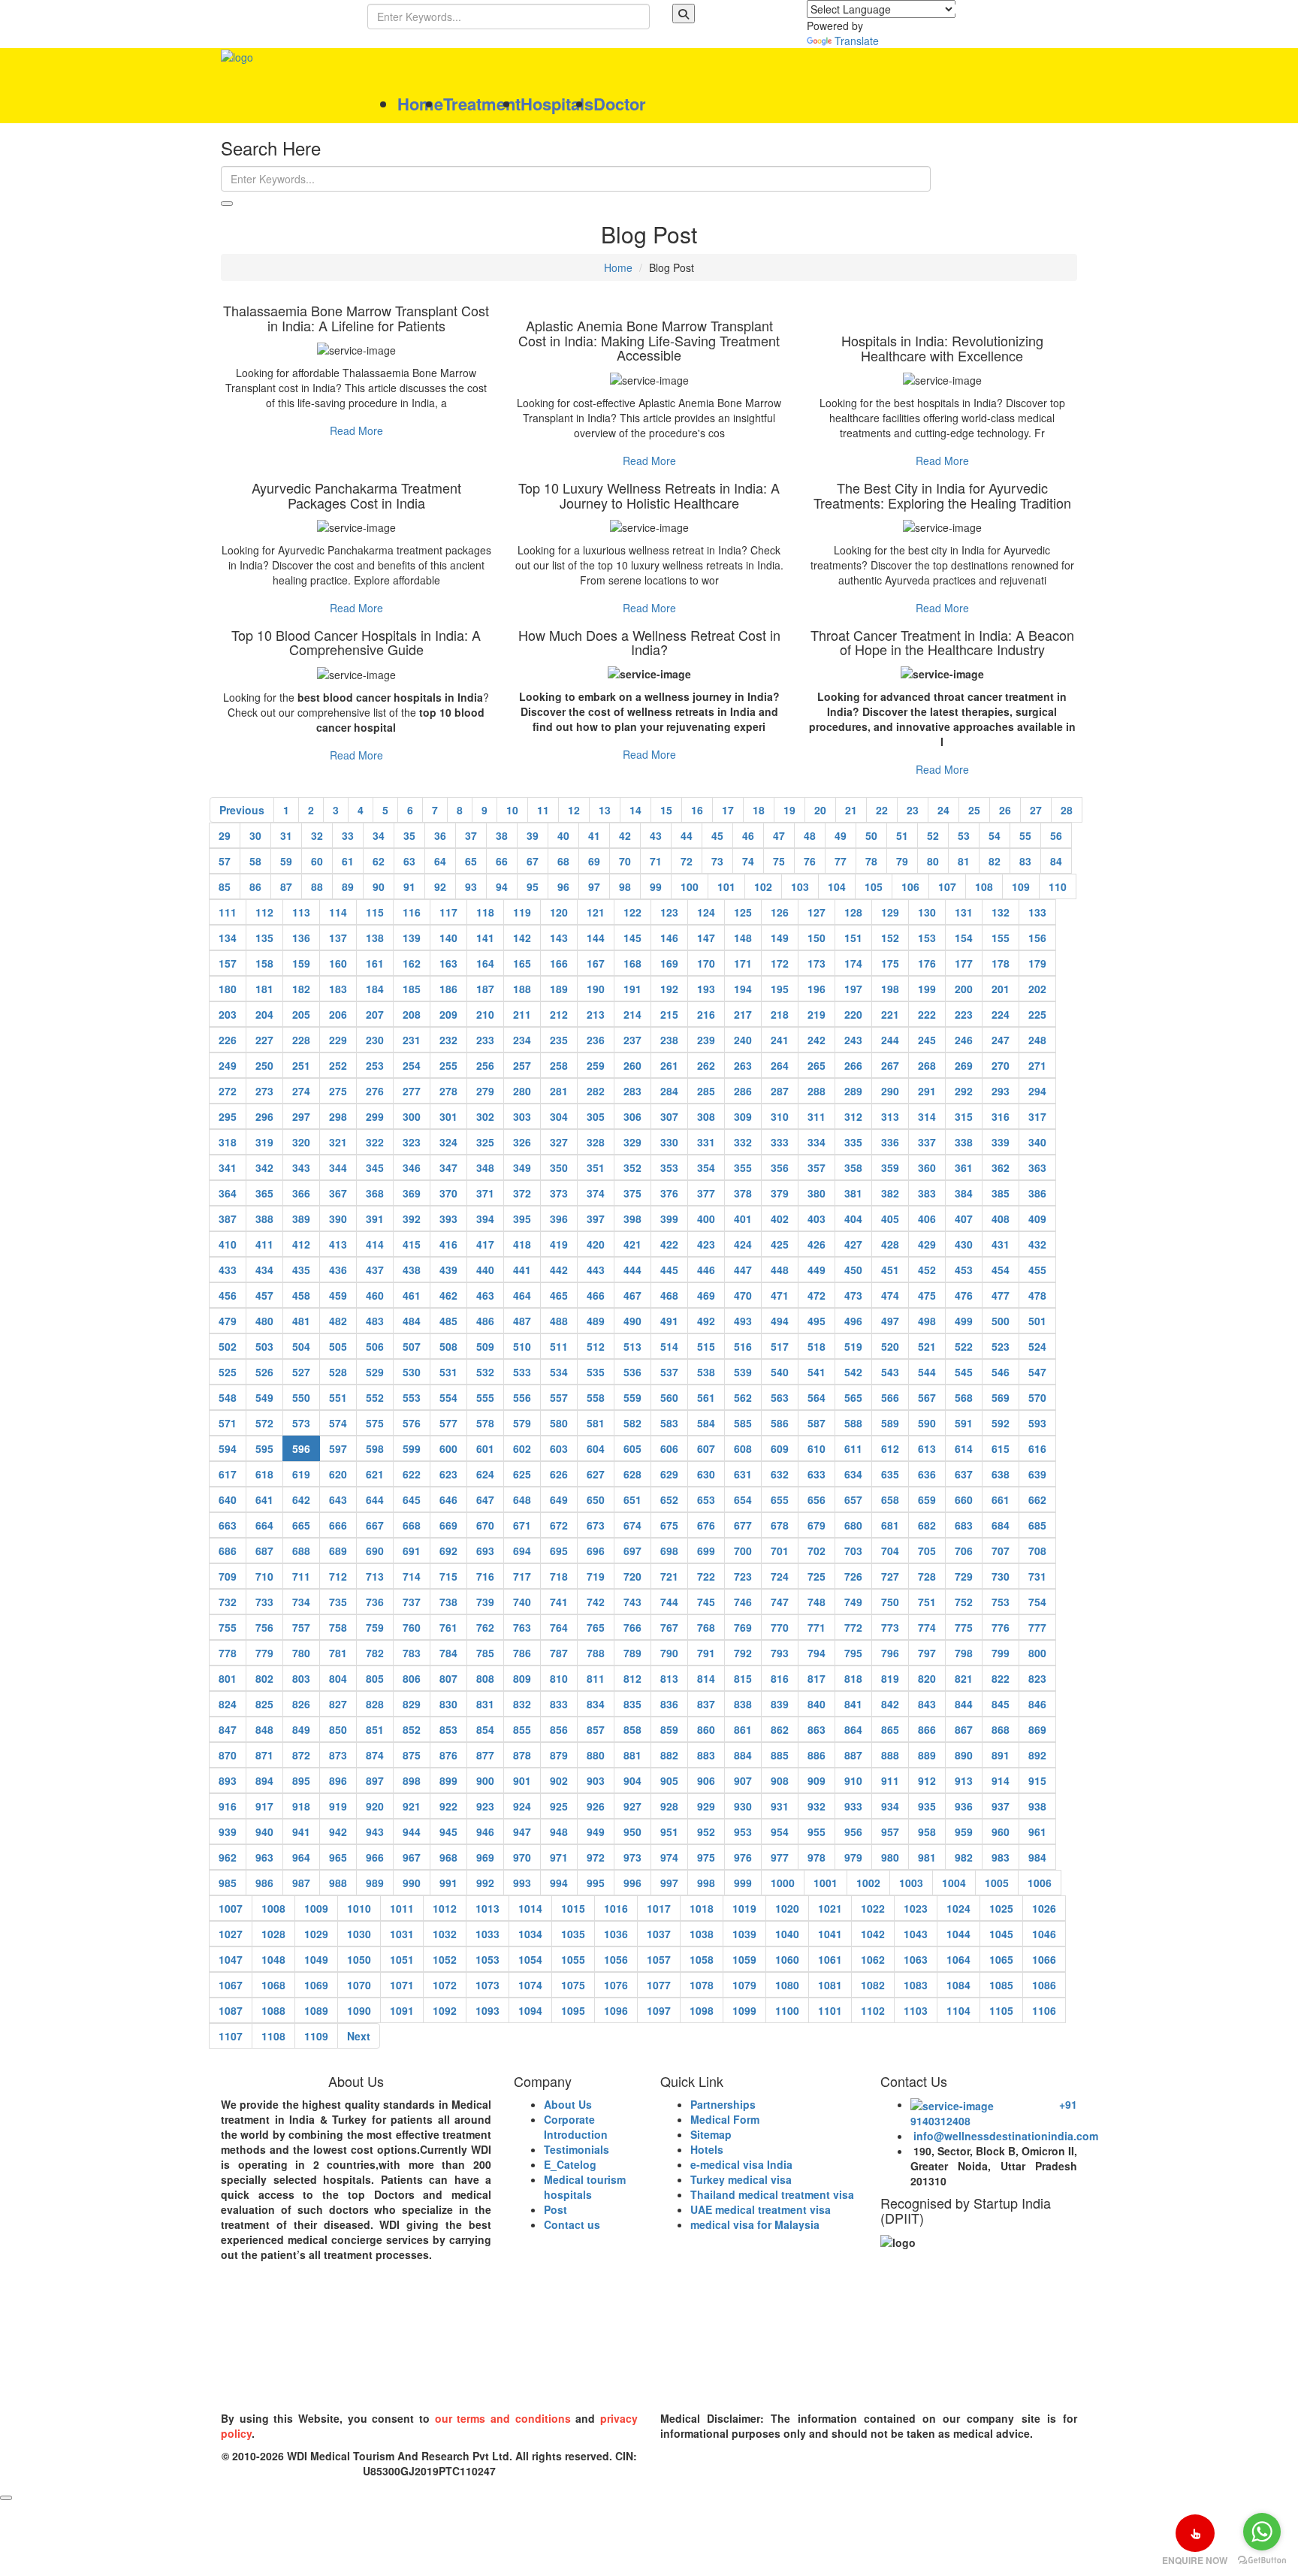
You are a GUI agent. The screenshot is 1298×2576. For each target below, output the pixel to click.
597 (338, 1448)
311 (817, 1116)
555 (485, 1397)
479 (228, 1321)
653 (706, 1499)
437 (375, 1270)
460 (375, 1295)
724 (780, 1576)
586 (780, 1423)
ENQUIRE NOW (1195, 2560)
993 (522, 1883)
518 (817, 1346)
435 (301, 1270)
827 (338, 1704)
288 (817, 1091)
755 (228, 1627)
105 (874, 886)
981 (927, 1857)
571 (228, 1423)
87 (286, 886)
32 (317, 835)
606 (669, 1448)
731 (1037, 1576)
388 (264, 1219)
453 (964, 1270)
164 (485, 963)
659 (927, 1499)
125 (743, 912)
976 (743, 1857)
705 (927, 1551)
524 (1037, 1346)
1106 (1044, 2010)
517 (780, 1346)
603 (559, 1448)
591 (964, 1423)
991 (448, 1883)
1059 (744, 1959)
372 (522, 1193)
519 (853, 1346)
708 (1037, 1551)
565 (853, 1397)
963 (264, 1857)
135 (264, 938)
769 (743, 1627)
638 (1001, 1474)
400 (706, 1219)
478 (1037, 1295)
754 (1037, 1602)
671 (522, 1525)
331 (706, 1142)
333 (780, 1142)
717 (522, 1576)
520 (890, 1346)
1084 (958, 1985)
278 (448, 1091)
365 (264, 1193)
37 (471, 835)
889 (927, 1755)
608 (743, 1448)
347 (448, 1167)
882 (669, 1755)
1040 (787, 1934)
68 (563, 861)
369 (412, 1193)
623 (448, 1474)
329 (632, 1142)
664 (264, 1525)
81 (964, 861)
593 (1037, 1423)
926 (596, 1806)
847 (228, 1729)
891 (1001, 1755)
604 (596, 1448)
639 (1037, 1474)
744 (669, 1602)
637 (964, 1474)
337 (927, 1142)
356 (780, 1167)
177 (964, 963)
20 (820, 810)
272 (228, 1091)
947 (522, 1832)
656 (817, 1499)
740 (522, 1602)
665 (301, 1525)
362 (1001, 1167)
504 (301, 1346)
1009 (316, 1908)
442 (559, 1270)
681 (890, 1525)
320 (301, 1142)
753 (1001, 1602)
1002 (868, 1883)
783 (412, 1653)
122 (632, 912)
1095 (573, 2010)
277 (412, 1091)
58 (255, 861)
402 (780, 1219)
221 (890, 1014)
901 (522, 1780)
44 (687, 835)
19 (789, 810)
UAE (426, 2354)
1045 (1001, 1934)
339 (1001, 1142)
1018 (702, 1908)
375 (632, 1193)
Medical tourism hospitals (585, 2187)
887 (853, 1755)
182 (301, 989)
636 (927, 1474)
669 (448, 1525)
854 (485, 1729)
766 (632, 1627)
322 (375, 1142)
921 (412, 1806)
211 (522, 1014)
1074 (530, 1985)
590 (927, 1423)
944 (412, 1832)
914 (1001, 1780)
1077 (659, 1985)
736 (375, 1602)
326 (522, 1142)
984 (1037, 1857)
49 (841, 835)
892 (1037, 1755)
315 (964, 1116)
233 (485, 1040)
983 (1001, 1857)
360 (927, 1167)
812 (632, 1678)
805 (375, 1678)
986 (264, 1883)
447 (743, 1270)
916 (228, 1806)
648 (522, 1499)
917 (264, 1806)
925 (559, 1806)
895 (301, 1780)
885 (780, 1755)
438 (412, 1270)
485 (448, 1321)
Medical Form (725, 2119)
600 (448, 1448)
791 (706, 1653)
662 (1037, 1499)
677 (743, 1525)
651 (632, 1499)
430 (964, 1244)
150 (817, 938)
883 (706, 1755)
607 (706, 1448)
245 (927, 1040)
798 (964, 1653)
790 (669, 1653)
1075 (573, 1985)
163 (448, 963)
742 (596, 1602)
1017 (659, 1908)
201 (1001, 989)
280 (522, 1091)
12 (574, 810)
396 (559, 1219)
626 (559, 1474)
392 (412, 1219)
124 (706, 912)
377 (706, 1193)
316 (1001, 1116)
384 (964, 1193)
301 (448, 1116)
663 (228, 1525)
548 (228, 1397)
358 (853, 1167)
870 (228, 1755)
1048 (273, 1959)
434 (264, 1270)
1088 (273, 2010)
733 (264, 1602)
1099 (744, 2010)
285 (706, 1091)
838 (743, 1704)
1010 (359, 1908)
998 (706, 1883)
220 (853, 1014)
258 (559, 1065)
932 (817, 1806)
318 (228, 1142)
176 (927, 963)
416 (448, 1244)
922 (448, 1806)
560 (669, 1397)
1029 (316, 1934)
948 (559, 1832)
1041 (830, 1934)
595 (264, 1448)
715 (448, 1576)
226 (228, 1040)
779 (264, 1653)
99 (656, 886)
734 (301, 1602)
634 (853, 1474)
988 (338, 1883)
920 (375, 1806)
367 (338, 1193)
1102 (873, 2010)
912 (927, 1780)
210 (485, 1014)
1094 (530, 2010)
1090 (359, 2010)
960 (1001, 1832)
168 (632, 963)
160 (338, 963)
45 (717, 835)
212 (559, 1014)
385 (1001, 1193)
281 (559, 1091)
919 (338, 1806)
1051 (402, 1959)
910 (853, 1780)
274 (301, 1091)
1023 (916, 1908)
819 (890, 1678)
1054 (530, 1959)
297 (301, 1116)
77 (841, 861)
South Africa (568, 2354)
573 (301, 1423)
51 (902, 835)
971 (559, 1857)
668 (412, 1525)
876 (448, 1755)
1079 (744, 1985)
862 (780, 1729)
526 (264, 1372)
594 (228, 1448)
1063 (916, 1959)
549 (264, 1397)
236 (596, 1040)
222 (927, 1014)
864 (853, 1729)
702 (817, 1551)
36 (440, 835)
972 (596, 1857)
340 (1037, 1142)
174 (853, 963)
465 (559, 1295)
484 (412, 1321)
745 (706, 1602)
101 (726, 886)
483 (375, 1321)
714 (412, 1576)
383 (927, 1193)
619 (301, 1474)
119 (522, 912)
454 (1001, 1270)
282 (596, 1091)
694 (522, 1551)
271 (1037, 1065)
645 (412, 1499)
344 (338, 1167)
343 (301, 1167)
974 (669, 1857)
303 (522, 1116)
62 (379, 861)
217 (743, 1014)
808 (485, 1678)
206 (338, 1014)
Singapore (935, 2354)
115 (375, 912)
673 (596, 1525)
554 (448, 1397)
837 (706, 1704)
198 (890, 989)
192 (669, 989)
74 (748, 861)
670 (485, 1525)
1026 (1044, 1908)
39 (533, 835)
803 (301, 1678)
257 (522, 1065)
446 (706, 1270)
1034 (530, 1934)
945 (448, 1832)
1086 (1044, 1985)
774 (927, 1627)
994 (559, 1883)
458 (301, 1295)
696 (596, 1551)
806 (412, 1678)
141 (485, 938)
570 (1037, 1397)
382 (890, 1193)
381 (853, 1193)
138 (375, 938)
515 (706, 1346)
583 (669, 1423)
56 (1056, 835)
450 (853, 1270)
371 (485, 1193)
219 (817, 1014)
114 (338, 912)
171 (743, 963)
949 (596, 1832)
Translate (857, 41)
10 (512, 810)
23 (913, 810)
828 (375, 1704)
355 (743, 1167)
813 (669, 1678)
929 (706, 1806)
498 (927, 1321)
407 (964, 1219)
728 (927, 1576)
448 (780, 1270)
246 (964, 1040)
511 (559, 1346)
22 (882, 810)
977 (780, 1857)
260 (632, 1065)
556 (522, 1397)
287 (780, 1091)
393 (448, 1219)
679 (817, 1525)
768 (706, 1627)
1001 (826, 1883)
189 (559, 989)
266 (853, 1065)
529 (375, 1372)
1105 (1001, 2010)
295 (228, 1116)
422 (669, 1244)
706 (964, 1551)
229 (338, 1040)
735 (338, 1602)
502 (228, 1346)
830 (448, 1704)
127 (817, 912)
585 (743, 1423)
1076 (616, 1985)
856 (559, 1729)
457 (264, 1295)
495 (817, 1321)
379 (780, 1193)
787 (559, 1653)
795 (853, 1653)
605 (632, 1448)
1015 (573, 1908)
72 (687, 861)
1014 (530, 1908)
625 (522, 1474)
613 (927, 1448)
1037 (659, 1934)
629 (669, 1474)
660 (964, 1499)
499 (964, 1321)
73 (717, 861)
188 (522, 989)
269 (964, 1065)
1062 (873, 1959)
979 (853, 1857)
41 (594, 835)
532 (485, 1372)
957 (890, 1832)
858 (632, 1729)
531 (448, 1372)
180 (228, 989)
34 (379, 835)
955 (817, 1832)
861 (743, 1729)
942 (338, 1832)
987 (301, 1883)
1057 (659, 1959)
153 (927, 938)
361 (964, 1167)
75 (779, 861)
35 (409, 835)
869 (1037, 1729)
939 (228, 1832)
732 (228, 1602)
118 (485, 912)
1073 (488, 1985)
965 (338, 1857)
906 (706, 1780)
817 (817, 1678)
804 (338, 1678)
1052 (445, 1959)
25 (974, 810)
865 (890, 1729)
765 (596, 1627)
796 (890, 1653)
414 (375, 1244)
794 (817, 1653)
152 (890, 938)
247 (1001, 1040)
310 (780, 1116)
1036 (616, 1934)
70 (625, 861)
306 (632, 1116)
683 (964, 1525)
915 (1037, 1780)
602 (522, 1448)
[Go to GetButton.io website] (1262, 2561)
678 (780, 1525)
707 (1001, 1551)
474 (890, 1295)
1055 (573, 1959)
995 (596, 1883)
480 (264, 1321)
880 (596, 1755)
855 (522, 1729)
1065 (1001, 1959)
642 (301, 1499)
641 (264, 1499)
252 (338, 1065)
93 (471, 886)
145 (632, 938)
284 (669, 1091)
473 (853, 1295)
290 (890, 1091)
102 (763, 886)
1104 (958, 2010)
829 (412, 1704)
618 (264, 1474)
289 (853, 1091)
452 (927, 1270)
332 (743, 1142)
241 (780, 1040)
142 (522, 938)
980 (890, 1857)
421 (632, 1244)
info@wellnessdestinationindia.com (1004, 2136)
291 (927, 1091)
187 (485, 989)
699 (706, 1551)
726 (853, 1576)
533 (522, 1372)
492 (706, 1321)
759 (375, 1627)
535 (596, 1372)
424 (743, 1244)
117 (448, 912)
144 (596, 938)
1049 (316, 1959)
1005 (997, 1883)
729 (964, 1576)
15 (666, 810)
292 (964, 1091)
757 (301, 1627)
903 (596, 1780)
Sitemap (711, 2134)
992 (485, 1883)
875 (412, 1755)
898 (412, 1780)
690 (375, 1551)
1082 (873, 1985)
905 (669, 1780)
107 (947, 886)
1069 (316, 1985)
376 (669, 1193)
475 (927, 1295)
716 (485, 1576)
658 (890, 1499)
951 (669, 1832)
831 (485, 1704)
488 (559, 1321)
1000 (783, 1883)
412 (301, 1244)
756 (264, 1627)
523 (1001, 1346)
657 (853, 1499)
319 (264, 1142)
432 (1037, 1244)
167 (596, 963)
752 (964, 1602)
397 (596, 1219)
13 (605, 810)
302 (485, 1116)
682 (927, 1525)
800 (1037, 1653)
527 (301, 1372)
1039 (744, 1934)
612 (890, 1448)
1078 (702, 1985)
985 (228, 1883)
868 (1001, 1729)
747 (780, 1602)
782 (375, 1653)
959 (964, 1832)
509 (485, 1346)
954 (780, 1832)
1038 (702, 1934)
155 (1001, 938)
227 (264, 1040)
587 (817, 1423)
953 (743, 1832)
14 (635, 810)
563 (780, 1397)
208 (412, 1014)
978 (817, 1857)
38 (502, 835)
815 (743, 1678)
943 (375, 1832)
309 (743, 1116)
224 (1001, 1014)
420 (596, 1244)
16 (697, 810)
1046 (1044, 1934)
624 (485, 1474)
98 (625, 886)
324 (448, 1142)
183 (338, 989)
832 (522, 1704)
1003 (911, 1883)
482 (338, 1321)
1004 (954, 1883)
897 (375, 1780)
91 (409, 886)
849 (301, 1729)
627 (596, 1474)
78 (871, 861)
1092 (445, 2010)
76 (810, 861)
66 (502, 861)
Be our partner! (999, 9)
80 (933, 861)
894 (264, 1780)
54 (995, 835)
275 (338, 1091)
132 (1001, 912)
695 (559, 1551)
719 (596, 1576)
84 (1056, 861)
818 (853, 1678)
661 (1001, 1499)
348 (485, 1167)
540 (780, 1372)
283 (632, 1091)
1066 (1044, 1959)
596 (301, 1448)
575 (375, 1423)
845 (1001, 1704)
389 (301, 1219)
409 (1037, 1219)
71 (656, 861)
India (242, 2354)
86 (255, 886)
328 (596, 1142)
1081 (830, 1985)
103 (800, 886)
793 (780, 1653)
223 (964, 1014)
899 (448, 1780)
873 (338, 1755)
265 (817, 1065)
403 (817, 1219)
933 (853, 1806)
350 (559, 1167)
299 (375, 1116)
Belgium (812, 2354)
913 (964, 1780)
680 (853, 1525)
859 (669, 1729)
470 (743, 1295)
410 (228, 1244)
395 (522, 1219)
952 (706, 1832)
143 (559, 938)
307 (669, 1116)
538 (706, 1372)
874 (375, 1755)
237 (632, 1040)
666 (338, 1525)
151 (853, 938)
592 (1001, 1423)
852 (412, 1729)
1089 (316, 2010)
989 (375, 1883)
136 (301, 938)
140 (448, 938)
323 (412, 1142)
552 (375, 1397)
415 (412, 1244)
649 (559, 1499)
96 (563, 886)
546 (1001, 1372)
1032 (445, 1934)
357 (817, 1167)
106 (910, 886)
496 (853, 1321)
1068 (273, 1985)
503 (264, 1346)
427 (853, 1244)
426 (817, 1244)
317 (1037, 1116)
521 (927, 1346)
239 (706, 1040)
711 (301, 1576)
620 (338, 1474)
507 (412, 1346)
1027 (231, 1934)
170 (706, 963)
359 (890, 1167)
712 (338, 1576)
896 (338, 1780)
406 (927, 1219)
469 (706, 1295)
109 (1021, 886)
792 (743, 1653)
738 (448, 1602)
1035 (573, 1934)
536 (632, 1372)
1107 (231, 2036)
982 (964, 1857)
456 (228, 1295)
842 (890, 1704)
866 (927, 1729)
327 (559, 1142)
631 (743, 1474)
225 (1037, 1014)
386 (1037, 1193)
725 (817, 1576)
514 (669, 1346)
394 (485, 1219)
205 (301, 1014)
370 (448, 1193)
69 (594, 861)
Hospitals (557, 104)
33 (348, 835)
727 (890, 1576)
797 (927, 1653)
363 (1037, 1167)
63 (409, 861)
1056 (616, 1959)
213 (596, 1014)
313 (890, 1116)
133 (1037, 912)
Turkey (299, 2354)
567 (927, 1397)
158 (264, 963)
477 (1001, 1295)
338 (964, 1142)
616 (1037, 1448)
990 (412, 1883)
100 (690, 886)
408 (1001, 1219)
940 (264, 1832)
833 (559, 1704)
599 (412, 1448)
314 (927, 1116)
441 (522, 1270)
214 (632, 1014)
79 (902, 861)
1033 (488, 1934)
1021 (830, 1908)
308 (706, 1116)
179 (1037, 963)
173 (817, 963)
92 (440, 886)
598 (375, 1448)
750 (890, 1602)
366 (301, 1193)
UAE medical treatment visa (761, 2209)
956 (853, 1832)
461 (412, 1295)
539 (743, 1372)
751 (927, 1602)
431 (1001, 1244)
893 (228, 1780)
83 (1025, 861)
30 (255, 835)
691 (412, 1551)
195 (780, 989)
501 (1037, 1321)
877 (485, 1755)
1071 (402, 1985)
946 (485, 1832)
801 (228, 1678)
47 (779, 835)
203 (228, 1014)
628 (632, 1474)
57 (225, 861)
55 (1025, 835)
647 (485, 1499)
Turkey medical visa (741, 2179)
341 (228, 1167)
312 (853, 1116)
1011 (402, 1908)
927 (632, 1806)
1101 (830, 2010)
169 (669, 963)
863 (817, 1729)
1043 (916, 1934)
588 (853, 1423)
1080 (787, 1985)
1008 (273, 1908)
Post (555, 2209)
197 (853, 989)
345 (375, 1167)
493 (743, 1321)
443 (596, 1270)
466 (596, 1295)
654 (743, 1499)
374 (596, 1193)
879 (559, 1755)
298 (338, 1116)
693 (485, 1551)
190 (596, 989)
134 (228, 938)
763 (522, 1627)
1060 (787, 1959)
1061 (830, 1959)
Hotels (707, 2149)
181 (264, 989)
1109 (316, 2036)
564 (817, 1397)
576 (412, 1423)
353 (669, 1167)
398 (632, 1219)
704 (890, 1551)
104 (837, 886)
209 (448, 1014)
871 (264, 1755)
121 (596, 912)
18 (759, 810)
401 (743, 1219)
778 (228, 1653)
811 (596, 1678)
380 (817, 1193)
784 (448, 1653)
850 (338, 1729)
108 (984, 886)
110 (1058, 886)
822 (1001, 1678)
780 (301, 1653)
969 (485, 1857)
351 (596, 1167)
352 (632, 1167)
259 (596, 1065)
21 (851, 810)
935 (927, 1806)
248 (1037, 1040)
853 (448, 1729)
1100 (787, 2010)
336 (890, 1142)
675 (669, 1525)
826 (301, 1704)
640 (228, 1499)
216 (706, 1014)
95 (533, 886)
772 (853, 1627)
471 (780, 1295)
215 (669, 1014)
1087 (231, 2010)
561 (706, 1397)
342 (264, 1167)
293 (1001, 1091)
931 (780, 1806)
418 (522, 1244)
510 (522, 1346)
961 (1037, 1832)
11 (543, 810)
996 (632, 1883)
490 (632, 1321)
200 (964, 989)
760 (412, 1627)
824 (228, 1704)
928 (669, 1806)
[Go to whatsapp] (1262, 2532)
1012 (445, 1908)
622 (412, 1474)
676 (706, 1525)
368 (375, 1193)
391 (375, 1219)
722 (706, 1576)
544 (927, 1372)
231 (412, 1040)
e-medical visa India (741, 2164)
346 (412, 1167)
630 (706, 1474)
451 (890, 1270)
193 (706, 989)
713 (375, 1576)
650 (596, 1499)
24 (943, 810)
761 (448, 1627)
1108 (273, 2036)
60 (317, 861)
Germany (741, 2354)
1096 (616, 2010)
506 (375, 1346)
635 (890, 1474)
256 (485, 1065)
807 (448, 1678)
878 (522, 1755)
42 (625, 835)
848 (264, 1729)
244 (890, 1040)
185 (412, 989)
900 (485, 1780)
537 (669, 1372)
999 (743, 1883)
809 (522, 1678)
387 (228, 1219)
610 (817, 1448)
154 (964, 938)
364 (228, 1193)
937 (1001, 1806)
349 (522, 1167)
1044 (958, 1934)
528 (338, 1372)
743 (632, 1602)
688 (301, 1551)
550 (301, 1397)
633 (817, 1474)
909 (817, 1780)
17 (728, 810)
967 (412, 1857)
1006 (1040, 1883)
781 (338, 1653)
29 (225, 835)
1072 (445, 1985)
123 (669, 912)
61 (348, 861)
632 (780, 1474)
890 (964, 1755)
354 (706, 1167)
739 (485, 1602)
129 (890, 912)
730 (1001, 1576)
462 (448, 1295)
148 (743, 938)
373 (559, 1193)
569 (1001, 1397)
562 (743, 1397)
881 (632, 1755)
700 (743, 1551)
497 (890, 1321)
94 (502, 886)
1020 (787, 1908)
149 (780, 938)
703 (853, 1551)
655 (780, 1499)
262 (706, 1065)
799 (1001, 1653)
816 (780, 1678)
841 (853, 1704)
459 (338, 1295)
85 (225, 886)
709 (228, 1576)
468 (669, 1295)
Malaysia (487, 2354)
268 (927, 1065)
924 (522, 1806)
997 (669, 1883)
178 (1001, 963)
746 (743, 1602)
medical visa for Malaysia (755, 2224)
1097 (659, 2010)
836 (669, 1704)
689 (338, 1551)
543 (890, 1372)
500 (1001, 1321)
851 (375, 1729)
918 (301, 1806)
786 (522, 1653)
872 (301, 1755)
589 (890, 1423)
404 (853, 1219)
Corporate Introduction (576, 2127)
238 (669, 1040)
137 (338, 938)
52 (933, 835)
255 (448, 1065)
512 (596, 1346)
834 (596, 1704)
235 (559, 1040)
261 (669, 1065)
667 (375, 1525)
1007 (231, 1908)
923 (485, 1806)
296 (264, 1116)
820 (927, 1678)
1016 (616, 1908)
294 (1037, 1091)
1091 (402, 2010)
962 (228, 1857)
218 (780, 1014)
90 (379, 886)
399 (669, 1219)
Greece (1007, 2354)
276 (375, 1091)
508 (448, 1346)
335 (853, 1142)
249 (228, 1065)
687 (264, 1551)
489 (596, 1321)
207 (375, 1014)
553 (412, 1397)
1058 (702, 1959)
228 (301, 1040)
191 (632, 989)
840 (817, 1704)
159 (301, 963)
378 (743, 1193)
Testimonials (577, 2149)
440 (485, 1270)
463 (485, 1295)
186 (448, 989)
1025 (1001, 1908)
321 (338, 1142)
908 (780, 1780)
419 (559, 1244)
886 (817, 1755)
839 (780, 1704)
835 (632, 1704)
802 (264, 1678)
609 (780, 1448)
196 (817, 989)
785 (485, 1653)
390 (338, 1219)
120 (559, 912)
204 (264, 1014)
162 (412, 963)
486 (485, 1321)
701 (780, 1551)
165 (522, 963)
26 (1005, 810)
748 (817, 1602)
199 (927, 989)
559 (632, 1397)
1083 (916, 1985)
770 (780, 1627)
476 (964, 1295)
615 (1001, 1448)
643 (338, 1499)
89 (348, 886)
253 (375, 1065)
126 (780, 912)
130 (927, 912)
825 (264, 1704)
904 (632, 1780)
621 (375, 1474)
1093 (488, 2010)
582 (632, 1423)
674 (632, 1525)
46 (748, 835)
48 (810, 835)
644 (375, 1499)
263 (743, 1065)
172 (780, 963)
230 (375, 1040)
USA (871, 2354)
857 (596, 1729)
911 (890, 1780)
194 (743, 989)
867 (964, 1729)
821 (964, 1678)
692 (448, 1551)
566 (890, 1397)
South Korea (659, 2354)
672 (559, 1525)
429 (927, 1244)
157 (228, 963)
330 (669, 1142)
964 (301, 1857)
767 (669, 1627)
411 (264, 1244)
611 (853, 1448)
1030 (359, 1934)
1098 (702, 2010)
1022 (873, 1908)
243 (853, 1040)
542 (853, 1372)
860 (706, 1729)
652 (669, 1499)
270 (1001, 1065)
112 (264, 912)
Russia (247, 2396)
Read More (356, 430)
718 (559, 1576)
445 (669, 1270)
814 (706, 1678)
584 (706, 1423)
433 (228, 1270)
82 (995, 861)
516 (743, 1346)
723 (743, 1576)
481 (301, 1321)
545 (964, 1372)
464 (522, 1295)
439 (448, 1270)
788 (596, 1653)
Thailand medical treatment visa (772, 2194)
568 (964, 1397)
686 (228, 1551)
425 (780, 1244)
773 (890, 1627)
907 (743, 1780)
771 (817, 1627)
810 (559, 1678)
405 (890, 1219)
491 (669, 1321)
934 (890, 1806)
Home (420, 104)
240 (743, 1040)
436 (338, 1270)
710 (264, 1576)
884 (743, 1755)
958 (927, 1832)
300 (412, 1116)
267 (890, 1065)
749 (853, 1602)
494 (780, 1321)
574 (338, 1423)
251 (301, 1065)
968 (448, 1857)
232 (448, 1040)
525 (228, 1372)
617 (228, 1474)
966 (375, 1857)
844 (964, 1704)
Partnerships (723, 2104)
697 (632, 1551)
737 (412, 1602)
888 (890, 1755)
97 (594, 886)
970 (522, 1857)
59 (286, 861)
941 (301, 1832)
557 (559, 1397)
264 (780, 1065)
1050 (359, 1959)
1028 (273, 1934)
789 (632, 1653)
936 (964, 1806)
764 (559, 1627)
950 (632, 1832)
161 (375, 963)
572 (264, 1423)
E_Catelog (570, 2164)
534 (559, 1372)
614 (964, 1448)
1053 (488, 1959)
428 (890, 1244)
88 (317, 886)
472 (817, 1295)
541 (817, 1372)
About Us (568, 2104)
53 (964, 835)
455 (1037, 1270)
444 (632, 1270)
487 (522, 1321)
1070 (359, 1985)
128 (853, 912)
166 (559, 963)
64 (440, 861)
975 (706, 1857)
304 (559, 1116)
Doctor (620, 104)
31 (286, 835)
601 (485, 1448)
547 (1037, 1372)
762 (485, 1627)
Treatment (482, 104)
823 (1037, 1678)
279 (485, 1091)
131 (964, 912)
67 (533, 861)
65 (471, 861)
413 (338, 1244)
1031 (402, 1934)
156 (1037, 938)
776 (1001, 1627)
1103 (916, 2010)
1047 (231, 1959)
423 (706, 1244)
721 (669, 1576)
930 (743, 1806)
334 (817, 1142)
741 (559, 1602)
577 (448, 1423)
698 (669, 1551)
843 (927, 1704)
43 (656, 835)
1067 (231, 1985)
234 (522, 1040)
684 (1001, 1525)
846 (1037, 1704)
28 (1067, 810)
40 (563, 835)
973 (632, 1857)
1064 (958, 1959)
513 (632, 1346)
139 (412, 938)
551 (338, 1397)
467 (632, 1295)
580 (559, 1423)
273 (264, 1091)
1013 (488, 1908)
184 (375, 989)
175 (890, 963)
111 (228, 912)
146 (669, 938)
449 (817, 1270)
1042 (873, 1934)
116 (412, 912)
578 (485, 1423)
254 (412, 1065)
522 (964, 1346)
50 (871, 835)
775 (964, 1627)
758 (338, 1627)
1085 (1001, 1985)
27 (1036, 810)
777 (1037, 1627)
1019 (744, 1908)
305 (596, 1116)
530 (412, 1372)
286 (743, 1091)
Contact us (572, 2224)
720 (632, 1576)
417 (485, 1244)
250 (264, 1065)
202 (1037, 989)
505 (338, 1346)
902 (559, 1780)
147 (706, 938)
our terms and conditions (503, 2418)
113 (301, 912)
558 (596, 1397)
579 (522, 1423)
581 (596, 1423)
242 (817, 1040)
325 (485, 1142)
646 (448, 1499)
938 (1037, 1806)
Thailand (366, 2354)
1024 (958, 1908)
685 (1037, 1525)
